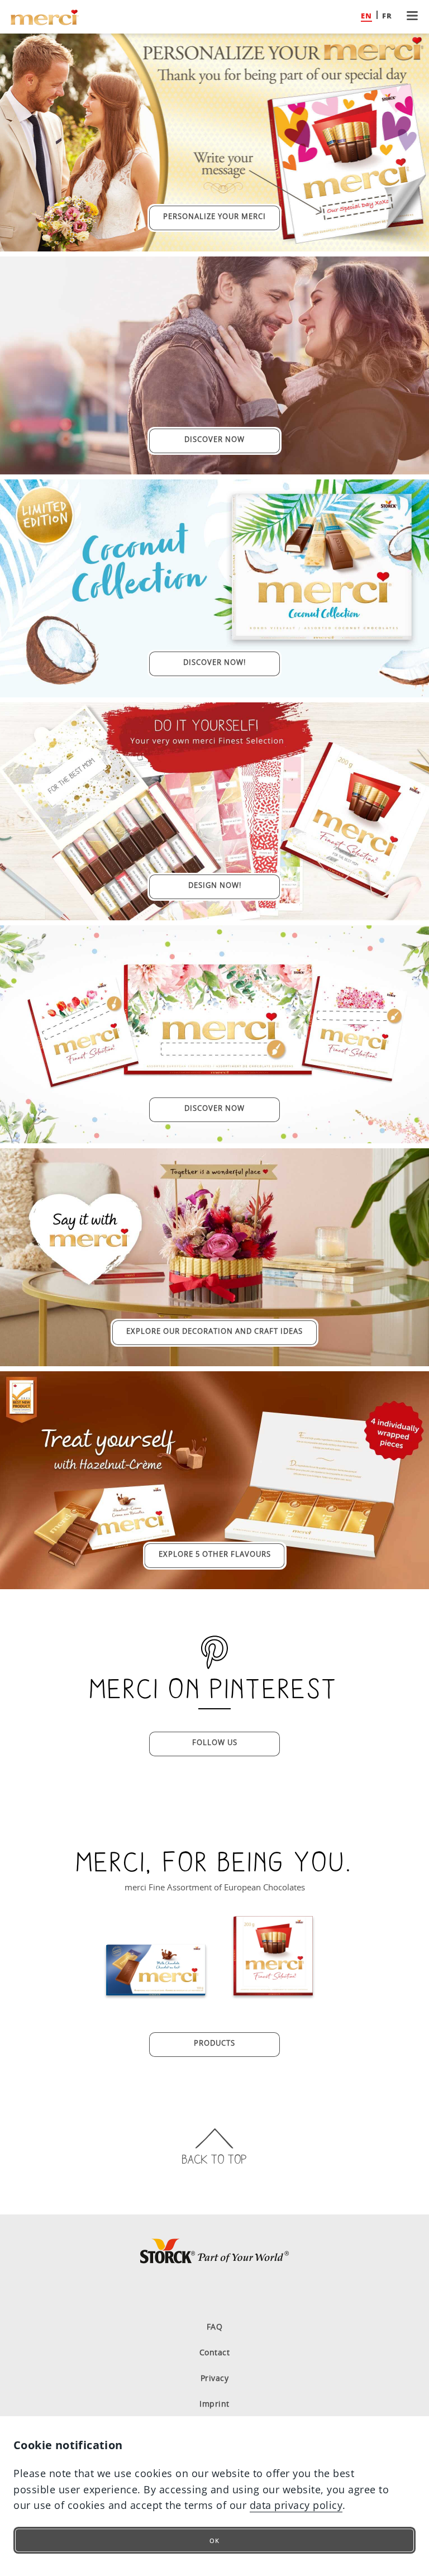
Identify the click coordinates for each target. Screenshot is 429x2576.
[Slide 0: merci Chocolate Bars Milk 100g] (156, 1956)
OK (214, 2541)
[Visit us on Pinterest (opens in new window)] (214, 2293)
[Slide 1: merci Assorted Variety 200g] (273, 1956)
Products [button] (214, 2043)
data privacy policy (296, 2505)
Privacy (215, 2378)
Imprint (214, 2404)
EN (366, 16)
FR (387, 16)
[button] (412, 17)
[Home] (45, 17)
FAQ (215, 2327)
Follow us (215, 1742)
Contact (215, 2352)
